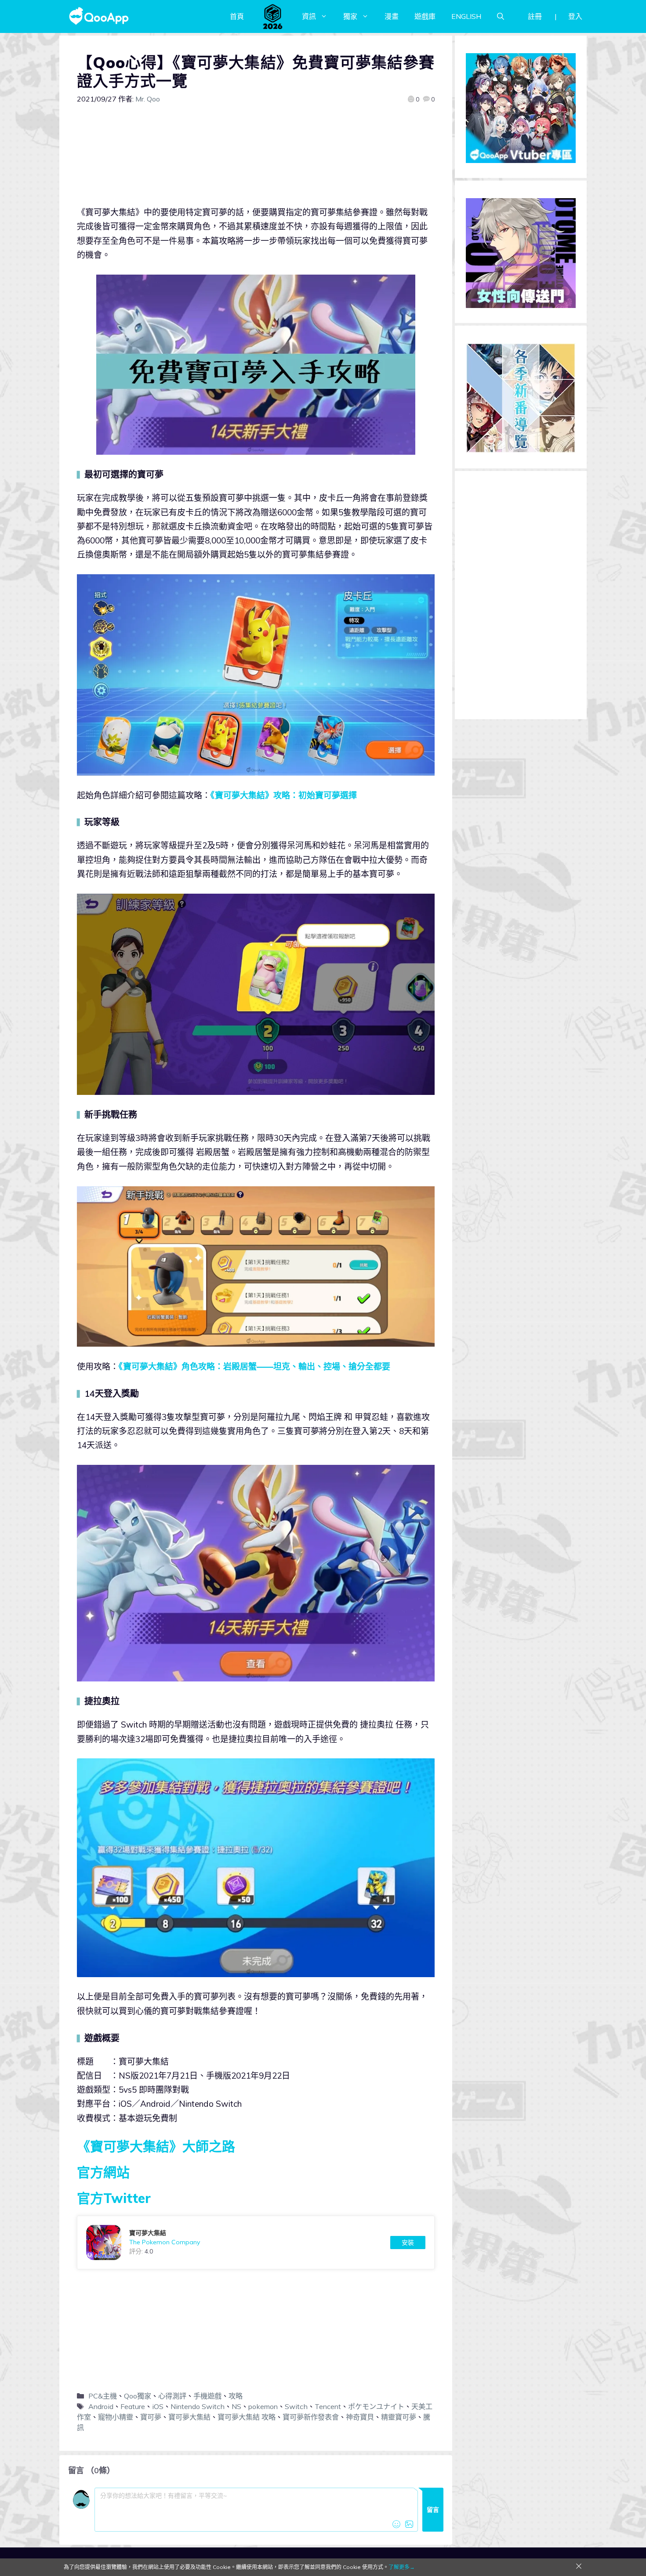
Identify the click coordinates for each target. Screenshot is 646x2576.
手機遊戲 (207, 2396)
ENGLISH (466, 16)
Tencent (328, 2406)
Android (101, 2406)
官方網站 (103, 2172)
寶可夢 (151, 2417)
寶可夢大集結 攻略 (247, 2417)
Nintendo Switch (198, 2406)
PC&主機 (103, 2396)
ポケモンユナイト (376, 2406)
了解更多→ (402, 2567)
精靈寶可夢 (399, 2417)
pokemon (263, 2406)
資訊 (309, 16)
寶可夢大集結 (189, 2417)
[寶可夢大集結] (256, 2243)
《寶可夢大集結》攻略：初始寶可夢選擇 (284, 795)
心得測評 (172, 2396)
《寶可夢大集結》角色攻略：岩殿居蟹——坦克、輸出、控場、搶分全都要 (254, 1366)
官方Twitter (114, 2198)
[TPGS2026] (273, 16)
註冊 (535, 16)
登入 (575, 16)
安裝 (408, 2243)
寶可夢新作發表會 (311, 2417)
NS (236, 2406)
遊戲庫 (425, 16)
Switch (296, 2406)
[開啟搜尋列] (501, 16)
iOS (158, 2406)
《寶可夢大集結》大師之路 (156, 2146)
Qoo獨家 (138, 2396)
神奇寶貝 (360, 2417)
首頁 (237, 16)
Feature (133, 2406)
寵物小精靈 (116, 2417)
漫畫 (392, 16)
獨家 (350, 16)
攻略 (236, 2396)
